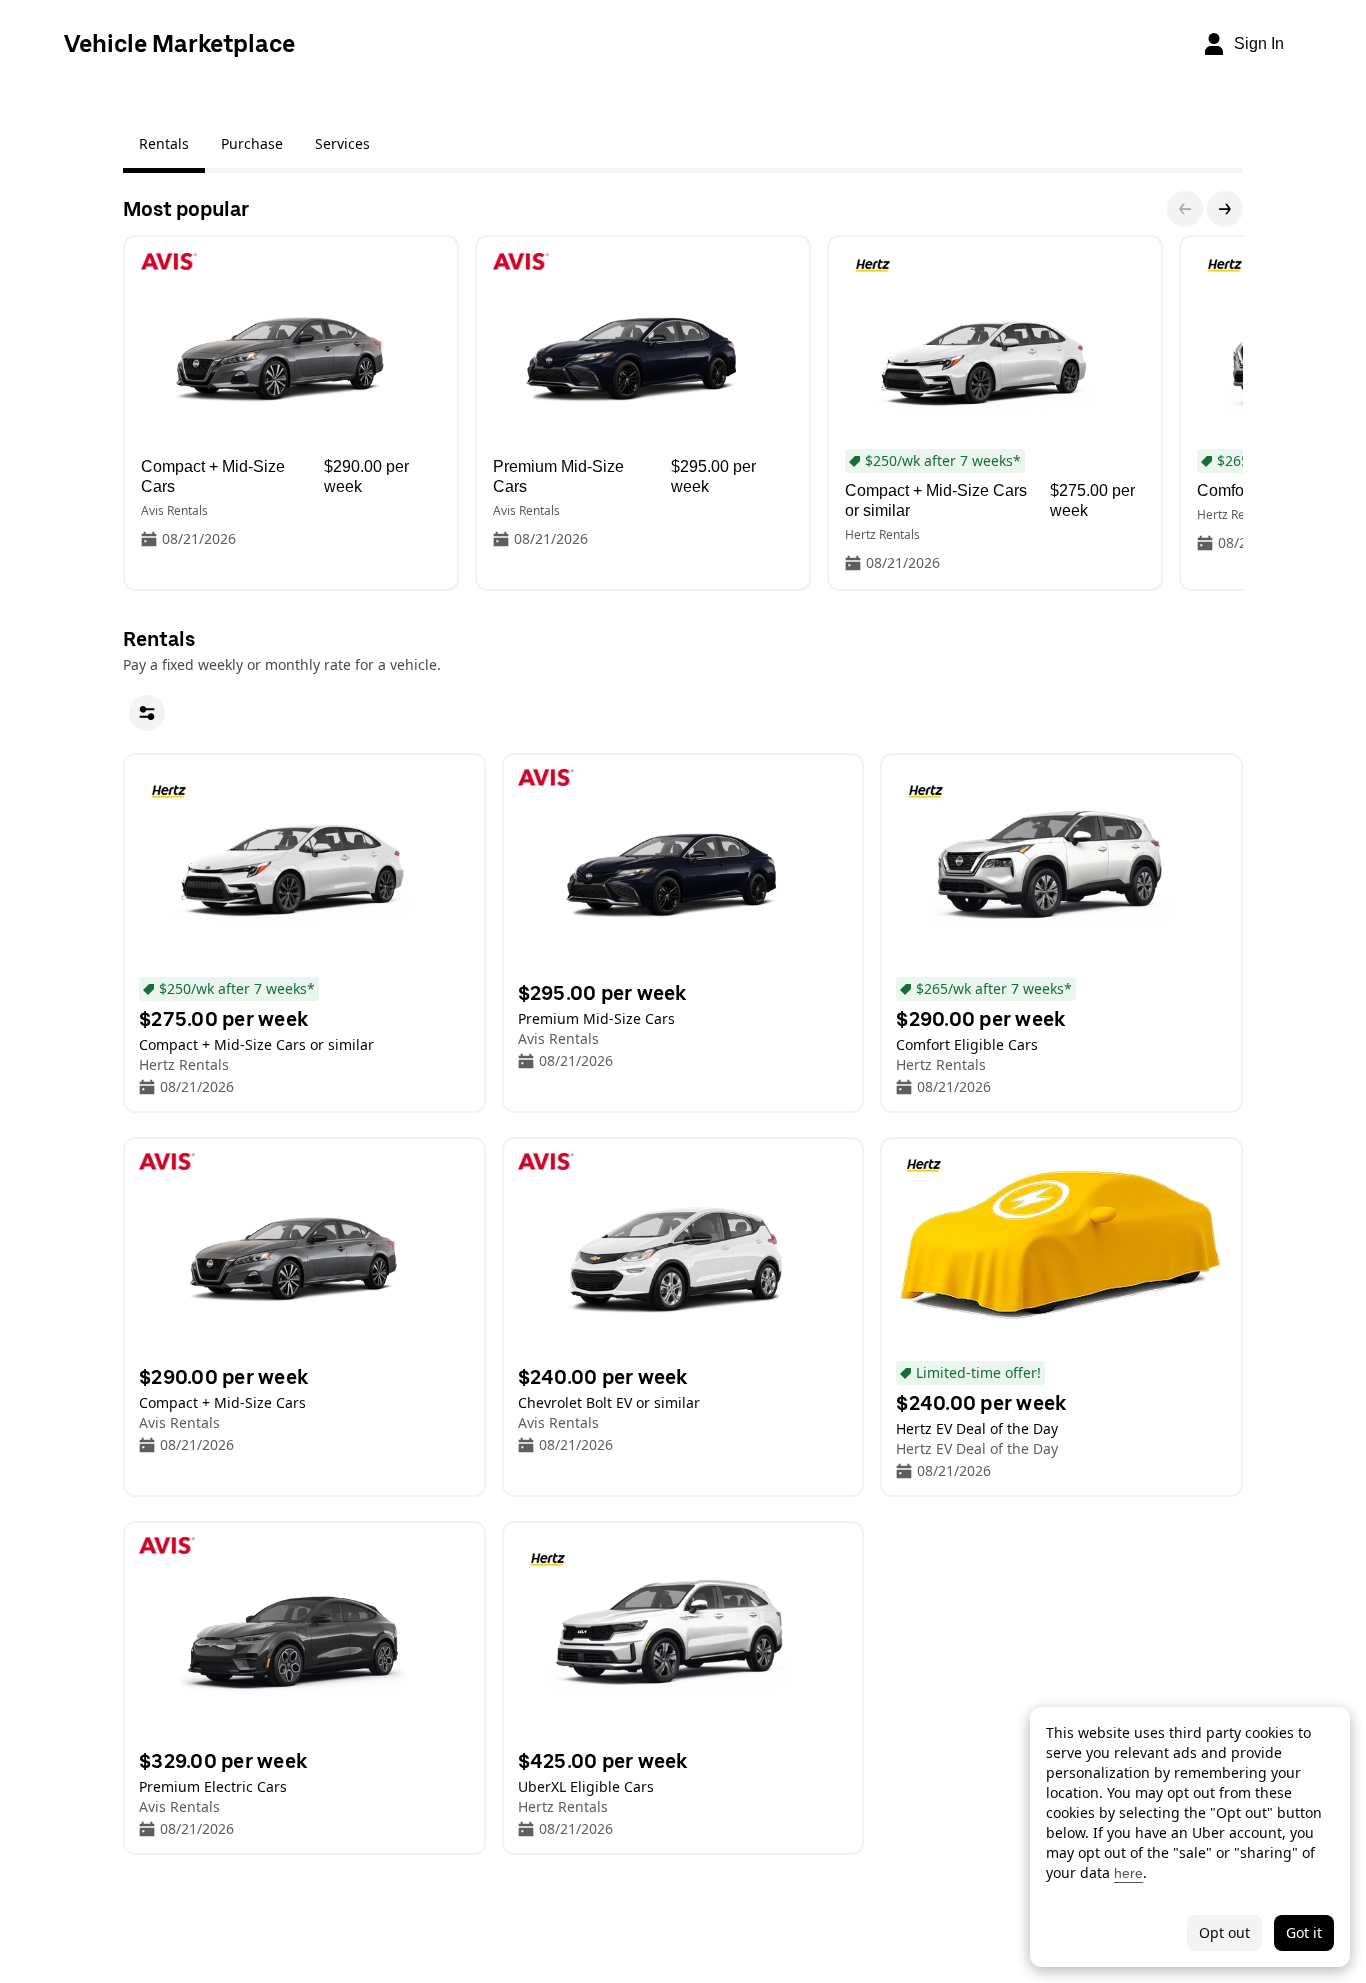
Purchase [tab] (252, 143)
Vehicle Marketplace (179, 43)
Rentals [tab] (164, 143)
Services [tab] (342, 143)
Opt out (1224, 1932)
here (1128, 1873)
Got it (1304, 1932)
